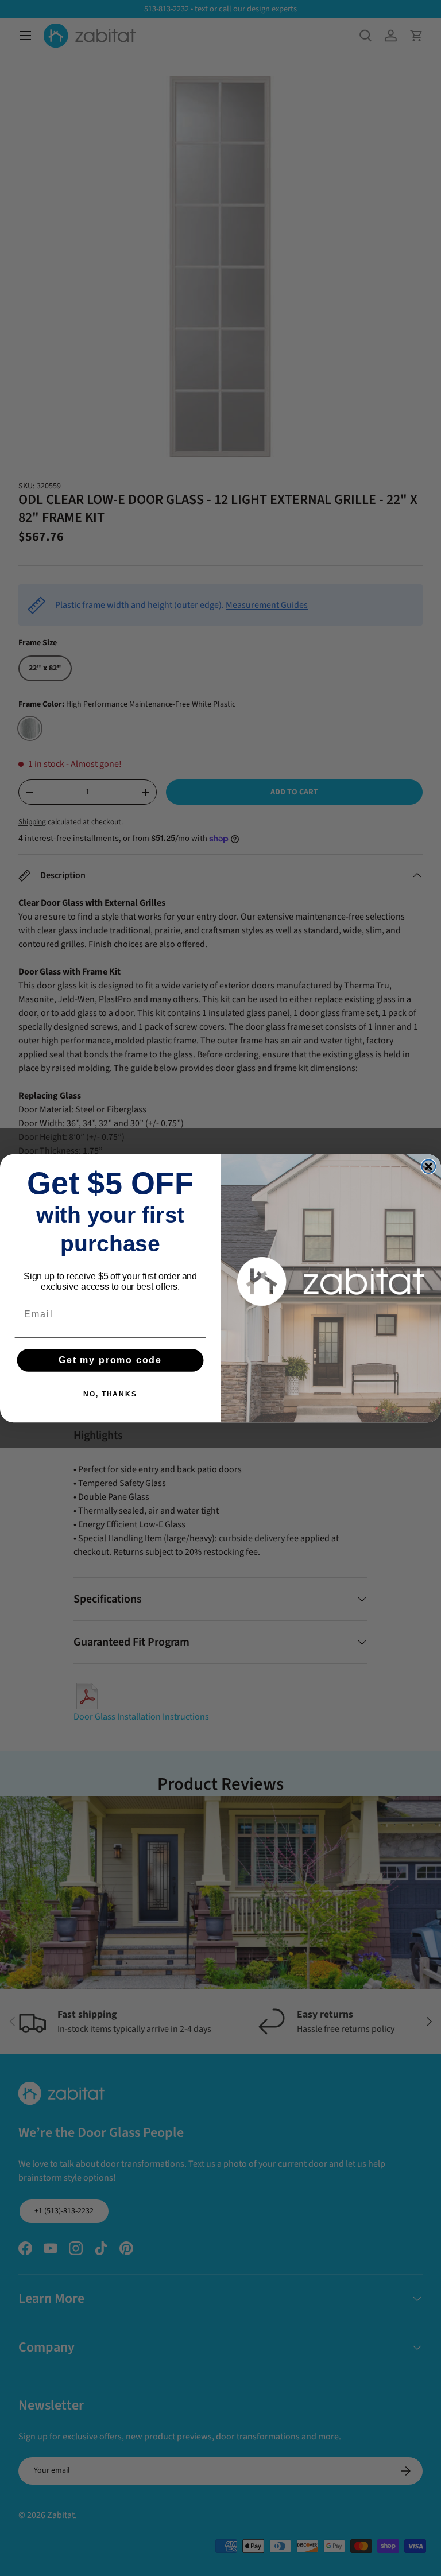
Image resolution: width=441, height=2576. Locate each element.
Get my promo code (110, 1360)
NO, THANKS (110, 1394)
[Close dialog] (429, 1166)
